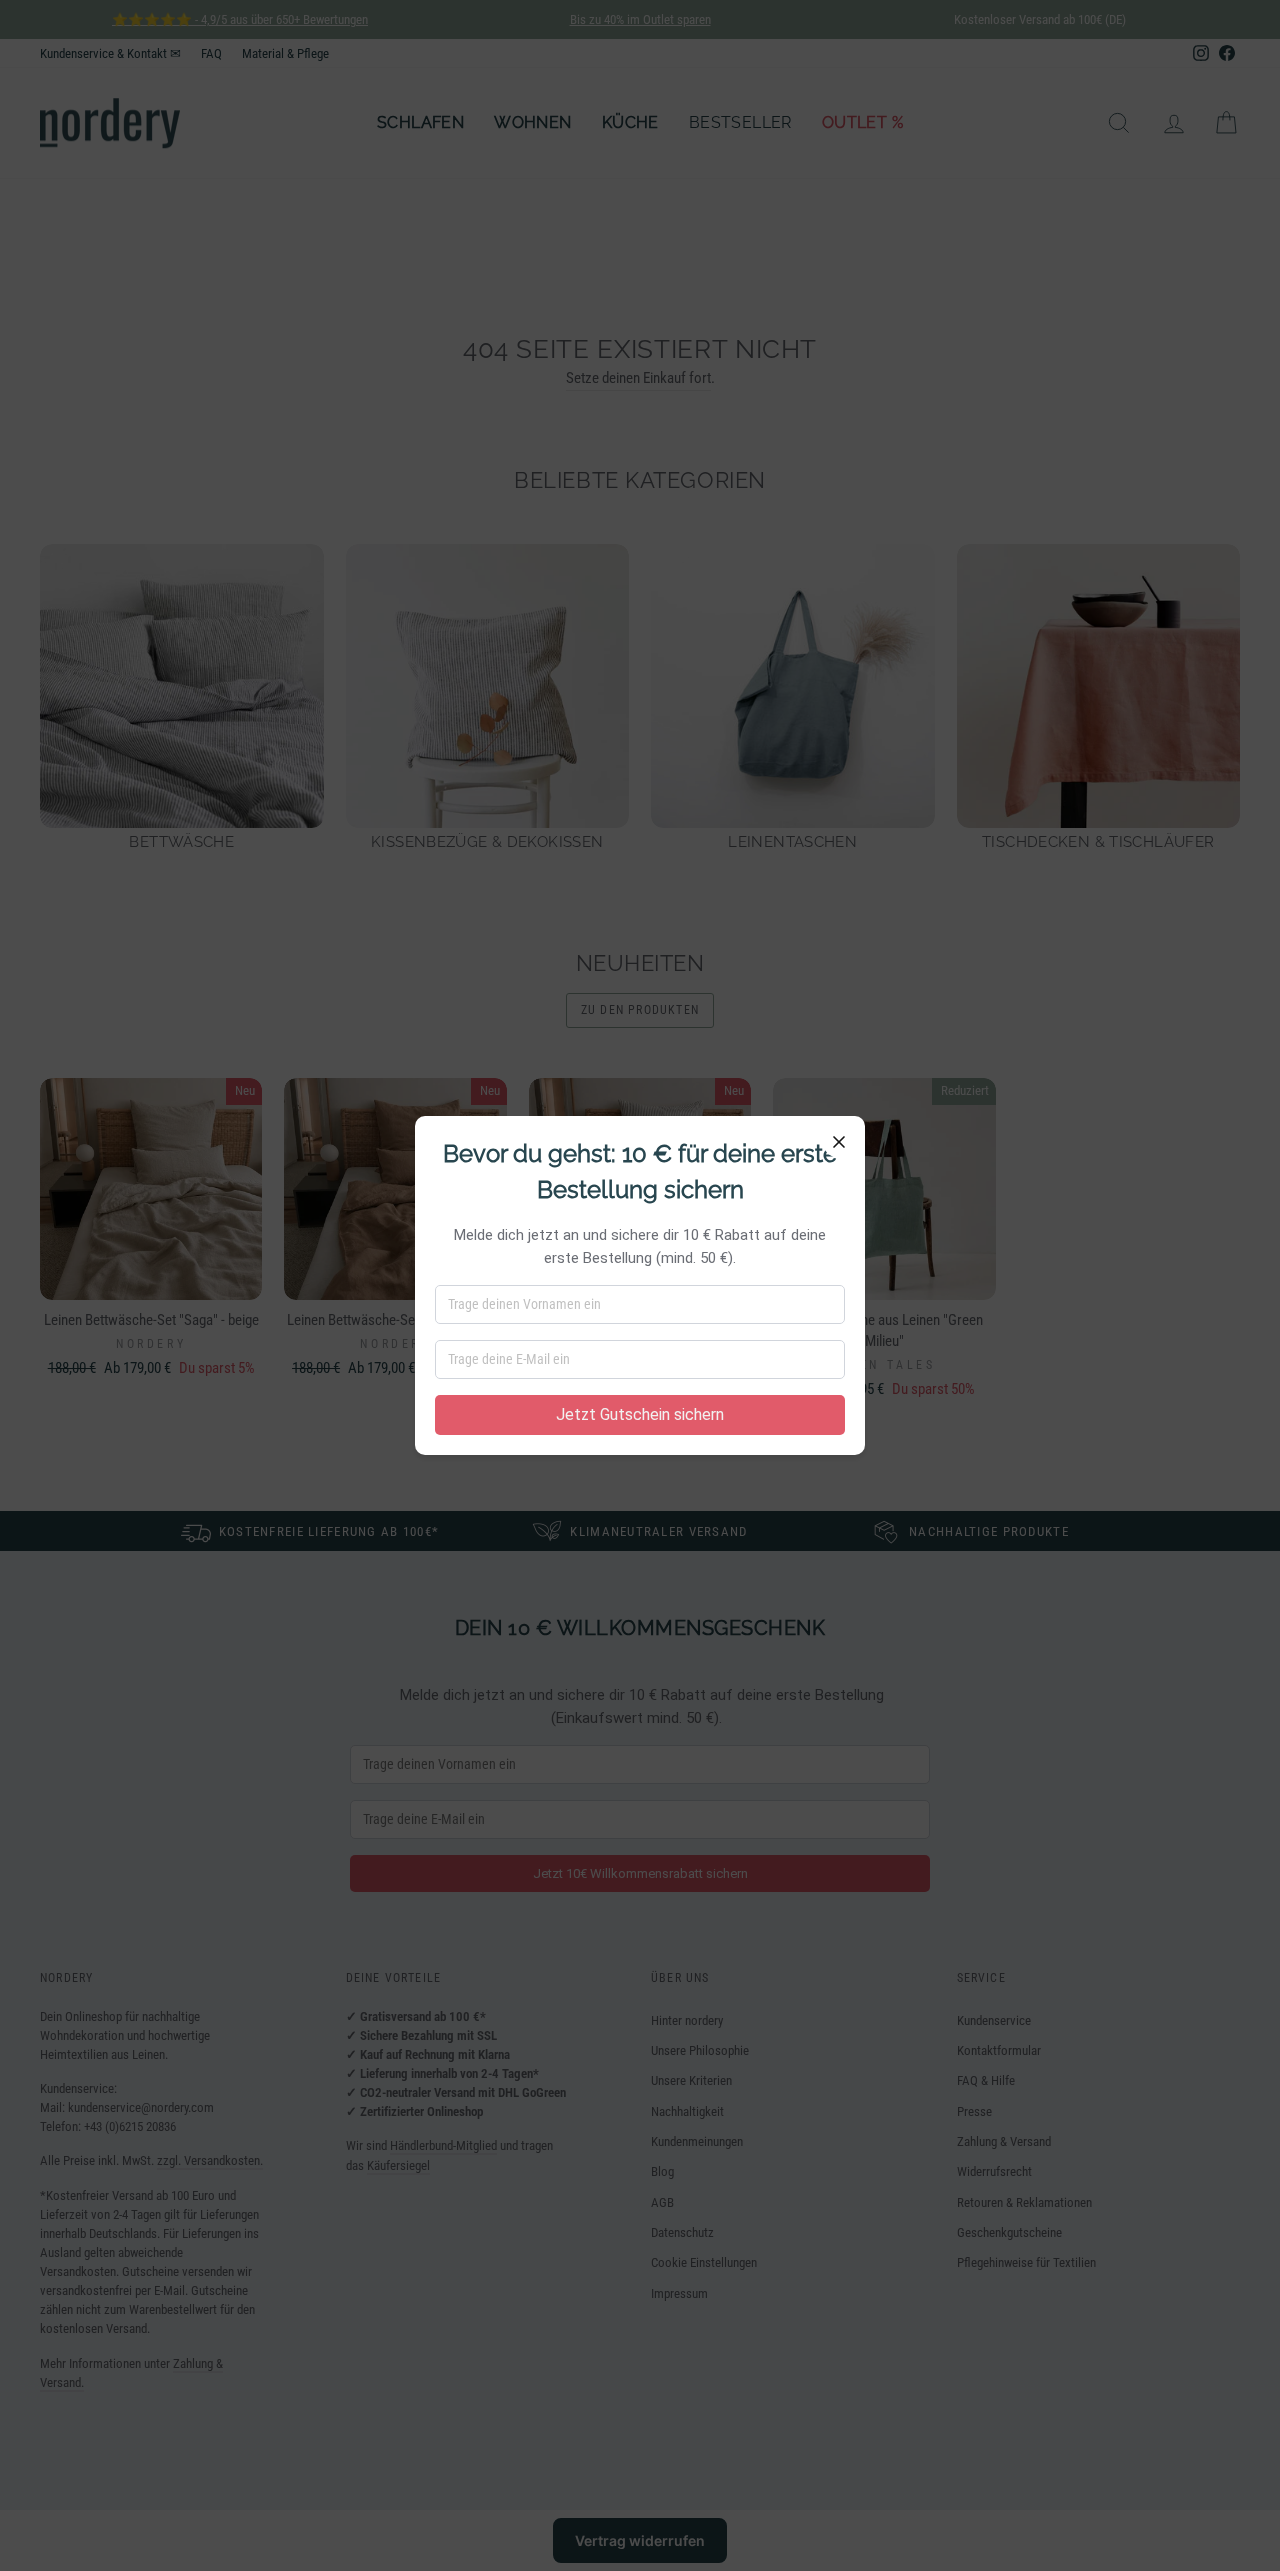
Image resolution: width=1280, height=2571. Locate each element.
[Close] (839, 1142)
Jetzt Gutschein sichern (640, 1414)
